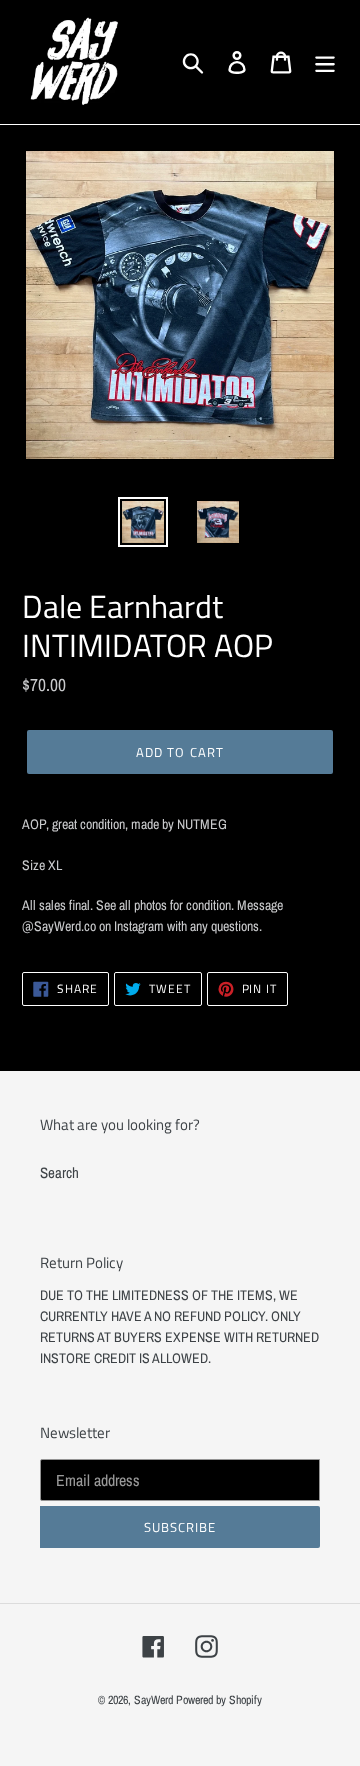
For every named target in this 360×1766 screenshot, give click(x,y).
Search (59, 1172)
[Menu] (325, 62)
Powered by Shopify (219, 1700)
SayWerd (153, 1700)
